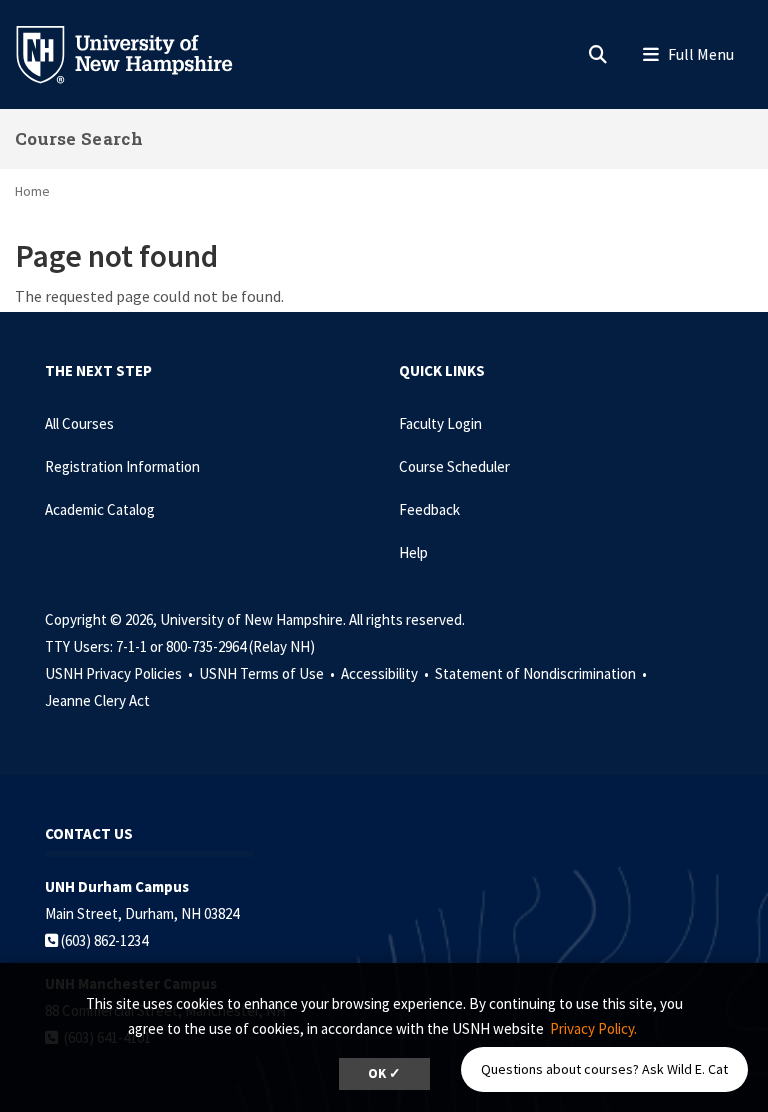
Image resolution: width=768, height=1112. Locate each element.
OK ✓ (384, 1073)
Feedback (429, 509)
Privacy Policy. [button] (593, 1028)
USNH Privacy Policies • (120, 673)
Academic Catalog (100, 509)
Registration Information (122, 466)
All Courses (79, 423)
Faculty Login (440, 423)
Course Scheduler (454, 466)
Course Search (79, 138)
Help (413, 552)
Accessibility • (386, 673)
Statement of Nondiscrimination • (542, 673)
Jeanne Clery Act (97, 700)
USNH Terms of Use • (268, 673)
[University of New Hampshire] (140, 53)
